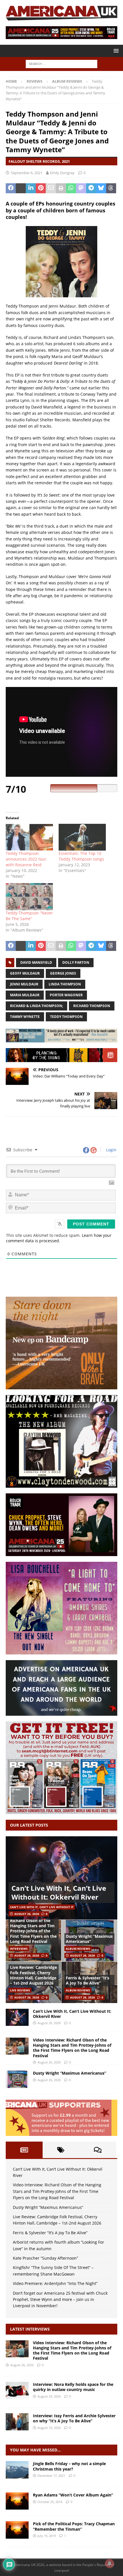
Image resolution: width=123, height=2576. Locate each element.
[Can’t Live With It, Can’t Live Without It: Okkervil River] (61, 1878)
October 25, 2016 (50, 2502)
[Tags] (61, 2150)
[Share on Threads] (111, 188)
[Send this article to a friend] (51, 188)
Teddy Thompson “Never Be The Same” (29, 916)
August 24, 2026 (49, 2396)
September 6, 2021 (27, 173)
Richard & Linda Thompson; (36, 1006)
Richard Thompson (92, 1006)
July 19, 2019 (47, 2536)
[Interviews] (17, 2349)
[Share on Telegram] (91, 188)
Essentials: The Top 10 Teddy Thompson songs (81, 856)
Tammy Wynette (25, 1017)
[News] (17, 2501)
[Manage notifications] (110, 2563)
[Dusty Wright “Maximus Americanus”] (17, 2079)
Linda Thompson (65, 984)
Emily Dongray (62, 173)
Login (111, 1150)
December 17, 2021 (51, 2476)
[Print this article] (61, 188)
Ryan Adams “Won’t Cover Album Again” (73, 2495)
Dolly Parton (76, 962)
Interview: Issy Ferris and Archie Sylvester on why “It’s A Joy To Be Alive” (74, 2418)
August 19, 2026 (49, 2428)
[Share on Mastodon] (81, 188)
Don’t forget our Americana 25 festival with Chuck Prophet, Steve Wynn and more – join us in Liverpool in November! (60, 2300)
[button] (115, 51)
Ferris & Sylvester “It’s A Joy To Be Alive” (88, 1980)
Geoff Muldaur (25, 973)
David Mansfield (36, 962)
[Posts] (24, 2150)
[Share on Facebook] (11, 188)
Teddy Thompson (66, 1017)
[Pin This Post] (41, 188)
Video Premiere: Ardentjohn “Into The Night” (55, 2283)
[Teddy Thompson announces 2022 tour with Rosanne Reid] (29, 837)
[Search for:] (61, 63)
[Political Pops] (17, 2530)
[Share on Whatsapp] (71, 188)
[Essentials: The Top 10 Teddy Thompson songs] (82, 837)
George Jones (63, 973)
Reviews (34, 81)
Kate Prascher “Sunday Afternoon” (45, 2258)
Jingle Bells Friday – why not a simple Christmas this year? (69, 2466)
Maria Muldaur (25, 995)
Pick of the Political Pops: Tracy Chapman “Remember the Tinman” (74, 2526)
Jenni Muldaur (24, 984)
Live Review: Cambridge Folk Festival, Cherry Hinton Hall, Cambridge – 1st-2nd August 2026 (33, 1975)
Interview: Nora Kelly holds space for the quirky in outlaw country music (73, 2387)
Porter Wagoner (66, 995)
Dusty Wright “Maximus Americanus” (89, 1939)
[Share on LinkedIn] (31, 188)
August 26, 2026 (27, 1914)
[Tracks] (17, 2470)
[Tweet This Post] (21, 188)
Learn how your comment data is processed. (59, 1238)
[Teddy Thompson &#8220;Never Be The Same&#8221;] (29, 896)
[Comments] (98, 2150)
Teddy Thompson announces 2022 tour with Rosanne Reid (26, 859)
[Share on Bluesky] (101, 188)
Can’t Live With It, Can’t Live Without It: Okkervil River (59, 1892)
